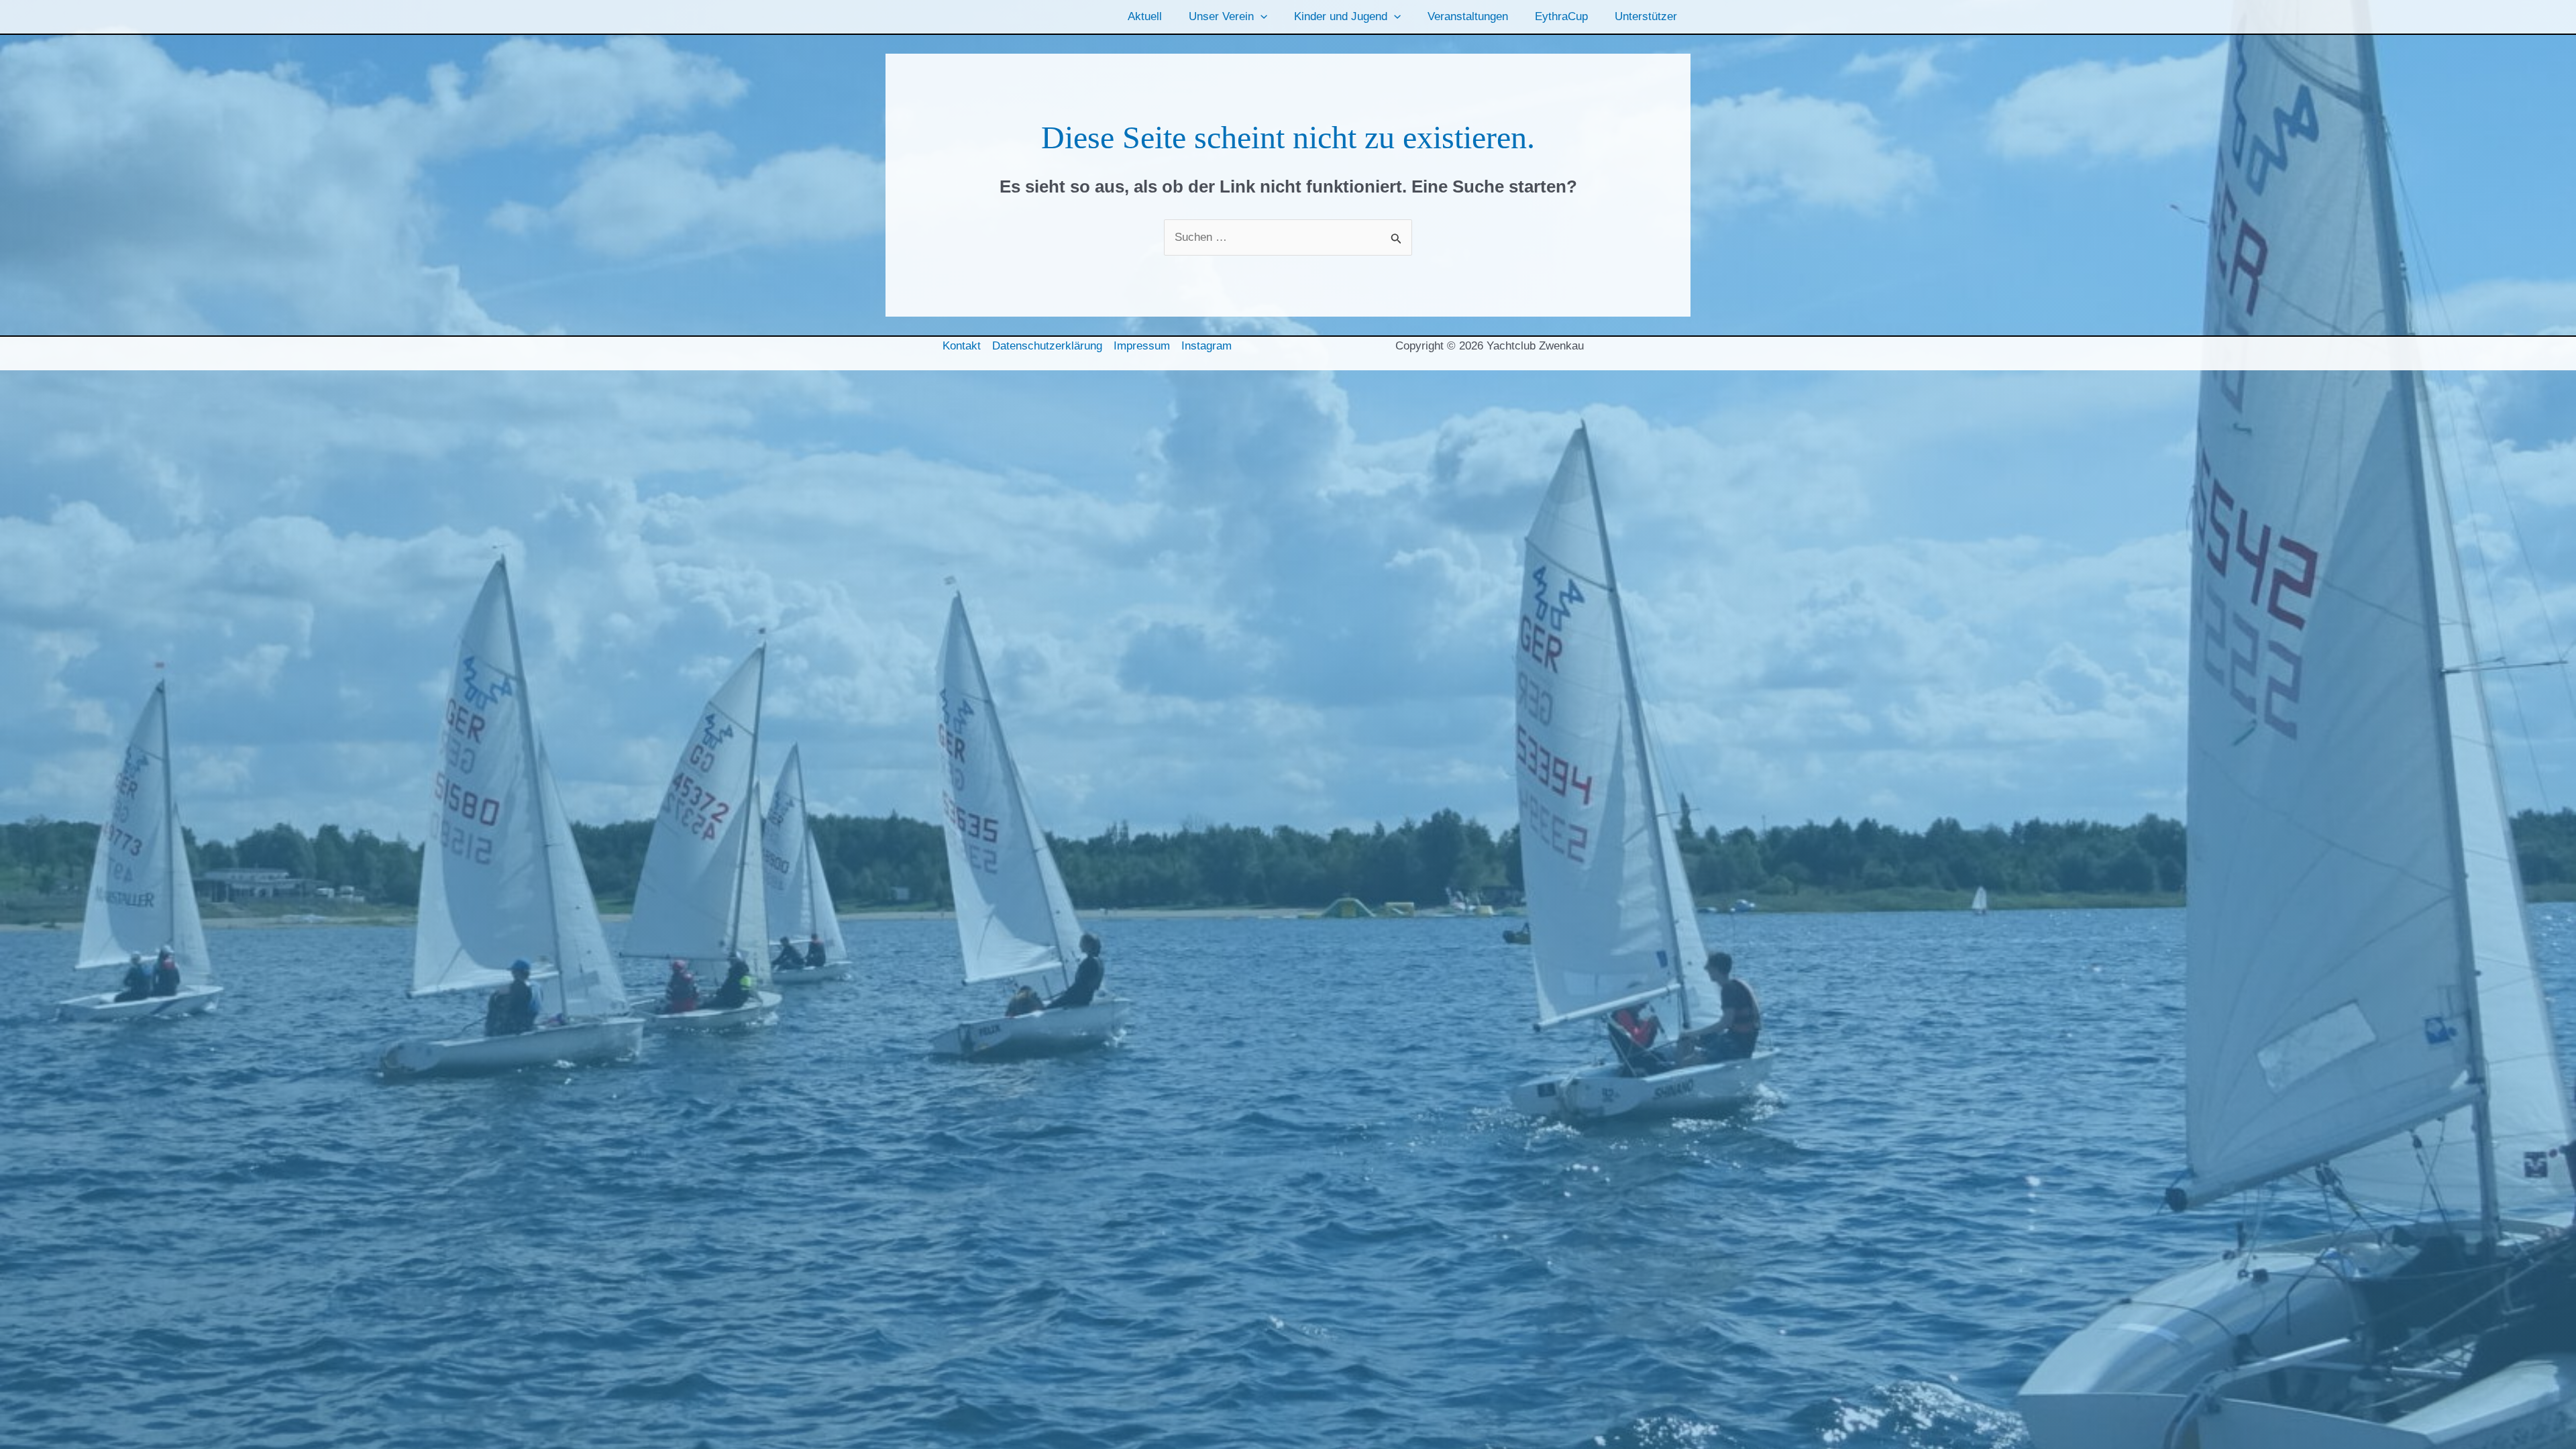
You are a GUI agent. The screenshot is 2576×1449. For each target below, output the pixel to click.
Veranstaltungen (1468, 16)
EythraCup (1561, 16)
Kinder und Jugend (1341, 16)
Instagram (1206, 346)
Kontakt (962, 346)
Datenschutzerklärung (1047, 346)
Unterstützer (1646, 16)
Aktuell (1145, 16)
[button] (1260, 17)
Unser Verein (1221, 16)
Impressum (1142, 346)
